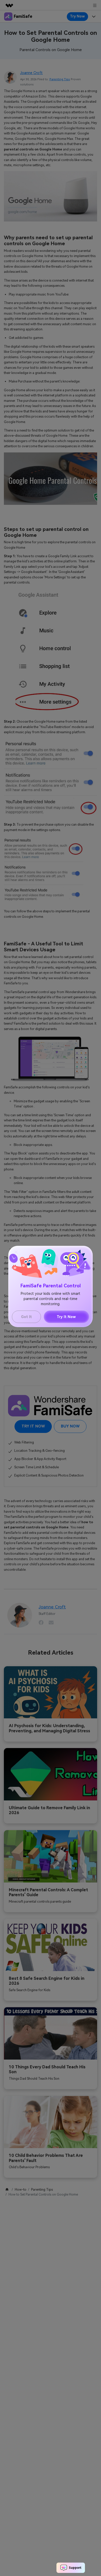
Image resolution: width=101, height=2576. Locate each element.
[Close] (16, 1252)
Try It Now (66, 1317)
